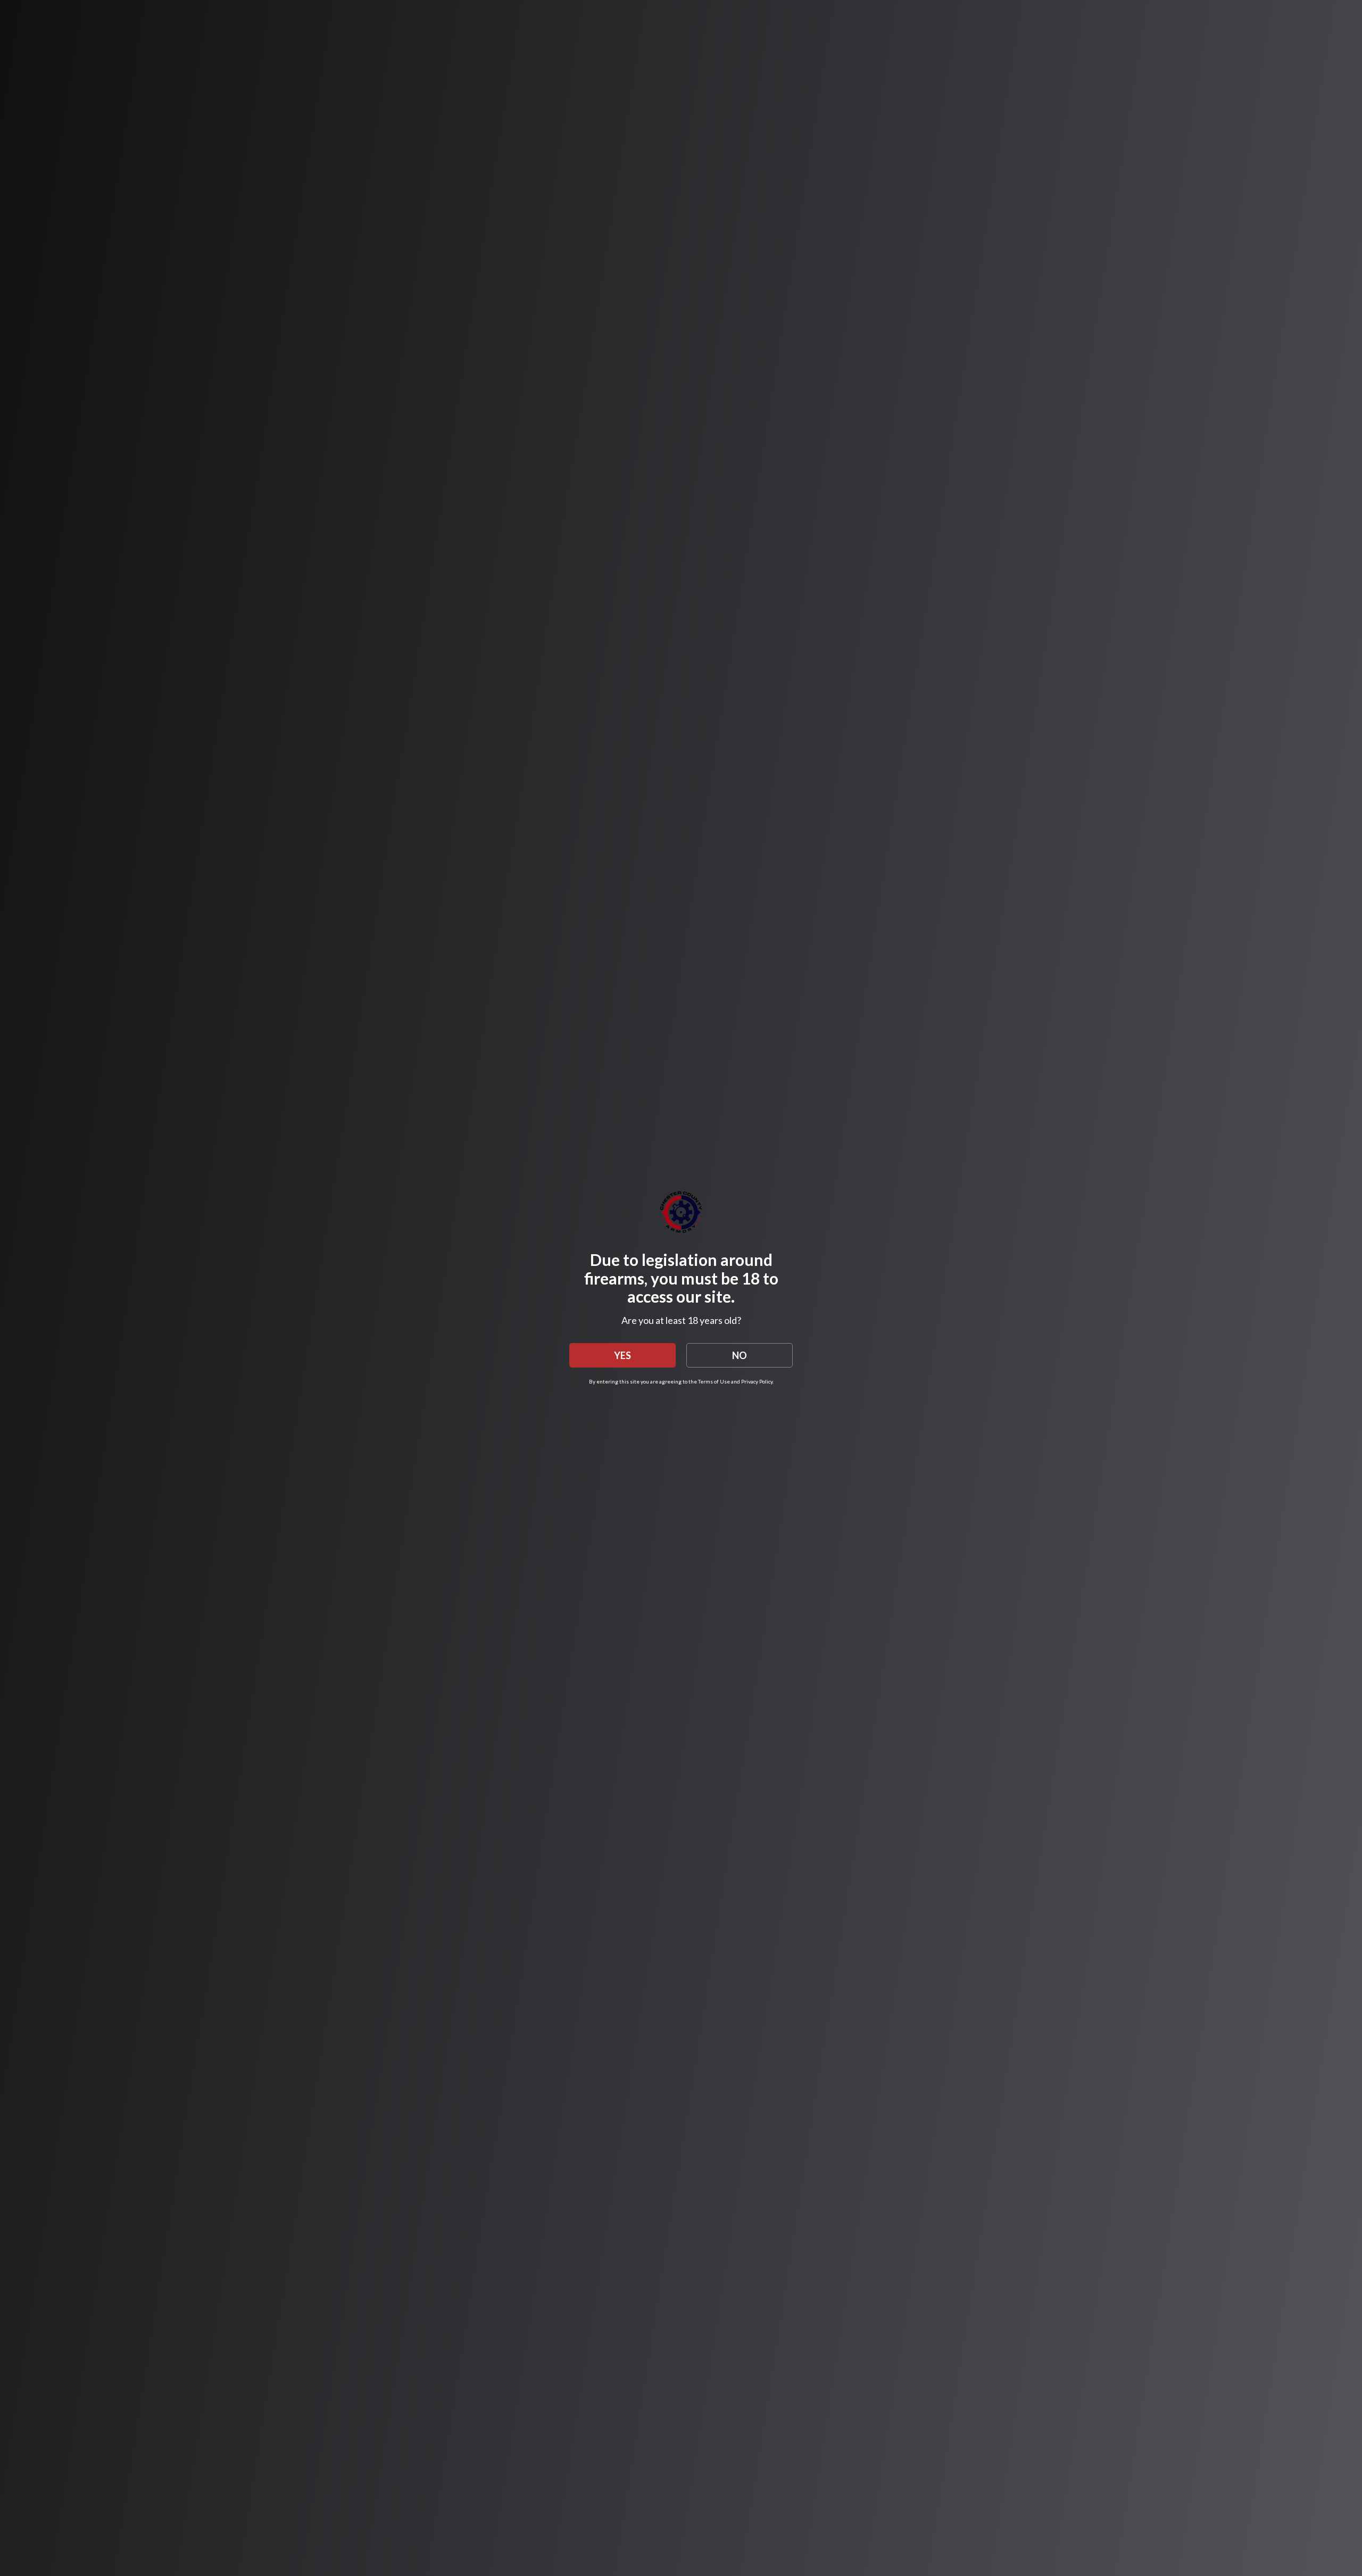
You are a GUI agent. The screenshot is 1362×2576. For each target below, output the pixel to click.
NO (740, 1355)
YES (622, 1355)
